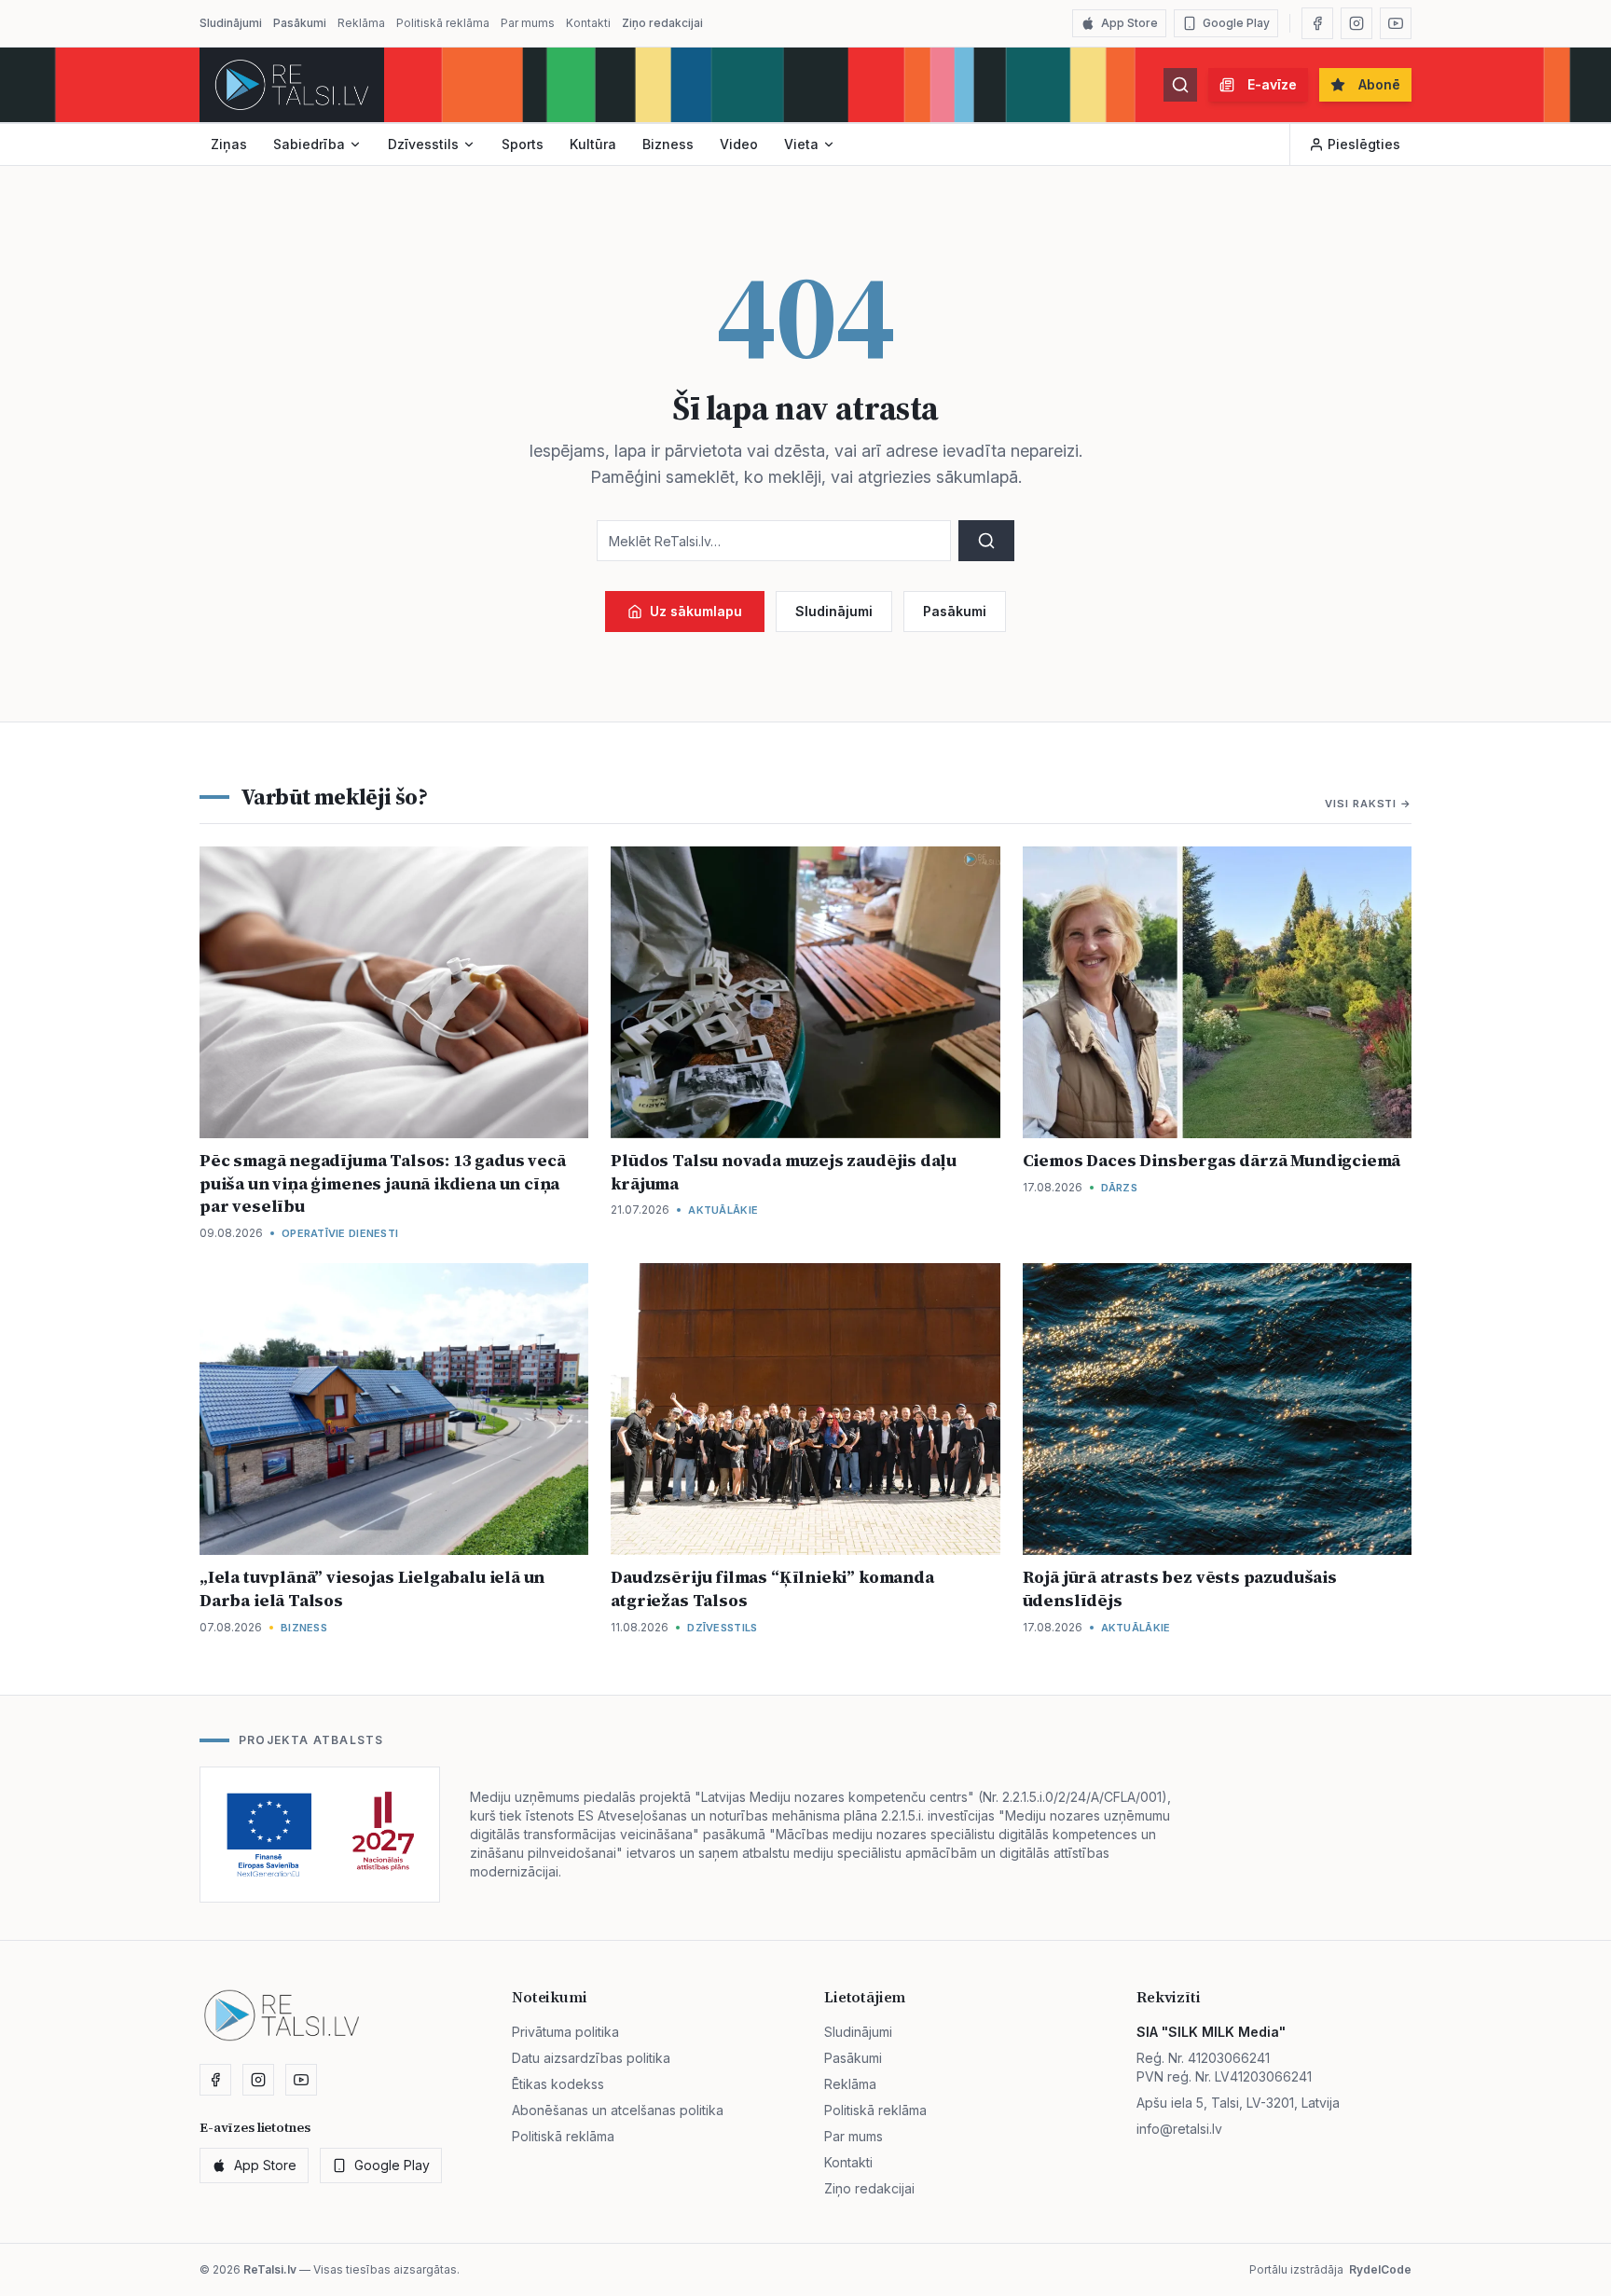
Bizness (668, 144)
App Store (1129, 23)
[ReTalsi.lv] (292, 85)
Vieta (801, 144)
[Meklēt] (1180, 85)
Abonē (1379, 84)
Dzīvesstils (423, 144)
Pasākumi (300, 23)
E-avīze (1272, 84)
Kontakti (588, 23)
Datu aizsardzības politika (591, 2058)
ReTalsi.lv (270, 2269)
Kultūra (593, 144)
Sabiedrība (309, 144)
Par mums (528, 23)
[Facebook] (1317, 23)
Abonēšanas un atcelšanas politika (618, 2110)
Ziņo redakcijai (662, 23)
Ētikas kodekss (558, 2084)
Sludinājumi (231, 23)
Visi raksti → (1368, 804)
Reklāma (361, 23)
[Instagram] (1356, 23)
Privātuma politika (565, 2032)
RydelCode (1380, 2269)
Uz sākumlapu (696, 611)
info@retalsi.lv (1179, 2129)
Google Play (1236, 23)
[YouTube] (1396, 23)
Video (739, 144)
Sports (523, 144)
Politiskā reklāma (443, 23)
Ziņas (229, 144)
